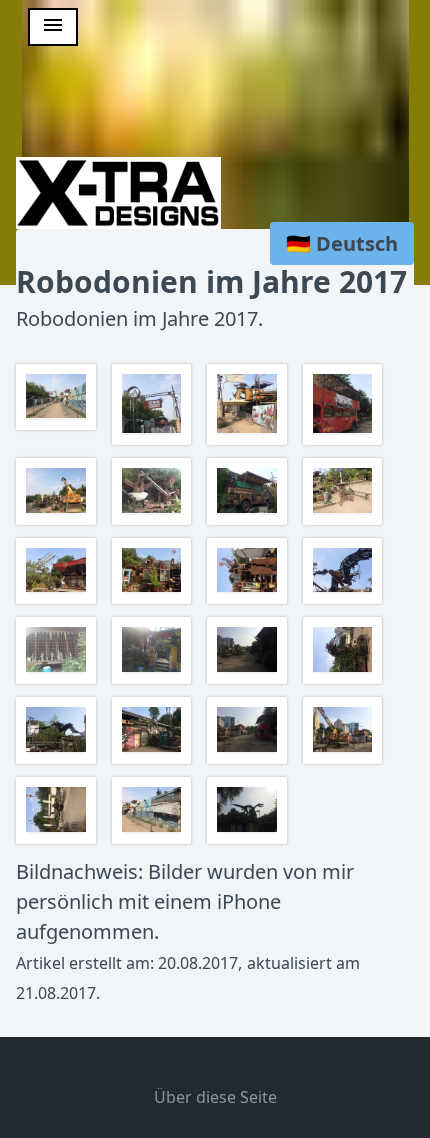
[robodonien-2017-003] (249, 442)
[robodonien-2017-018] (154, 761)
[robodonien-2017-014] (154, 681)
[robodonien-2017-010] (154, 601)
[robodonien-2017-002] (154, 442)
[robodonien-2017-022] (154, 841)
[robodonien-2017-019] (249, 761)
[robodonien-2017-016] (345, 681)
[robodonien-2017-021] (58, 841)
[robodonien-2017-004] (345, 442)
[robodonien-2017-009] (58, 601)
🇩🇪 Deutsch (342, 243)
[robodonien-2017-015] (249, 681)
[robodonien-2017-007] (249, 522)
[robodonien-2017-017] (58, 761)
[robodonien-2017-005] (58, 522)
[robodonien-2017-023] (249, 841)
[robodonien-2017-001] (58, 427)
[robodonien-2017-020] (345, 761)
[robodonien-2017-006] (154, 522)
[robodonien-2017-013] (58, 681)
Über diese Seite (215, 1097)
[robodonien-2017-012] (345, 601)
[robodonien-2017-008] (345, 522)
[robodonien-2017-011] (249, 601)
